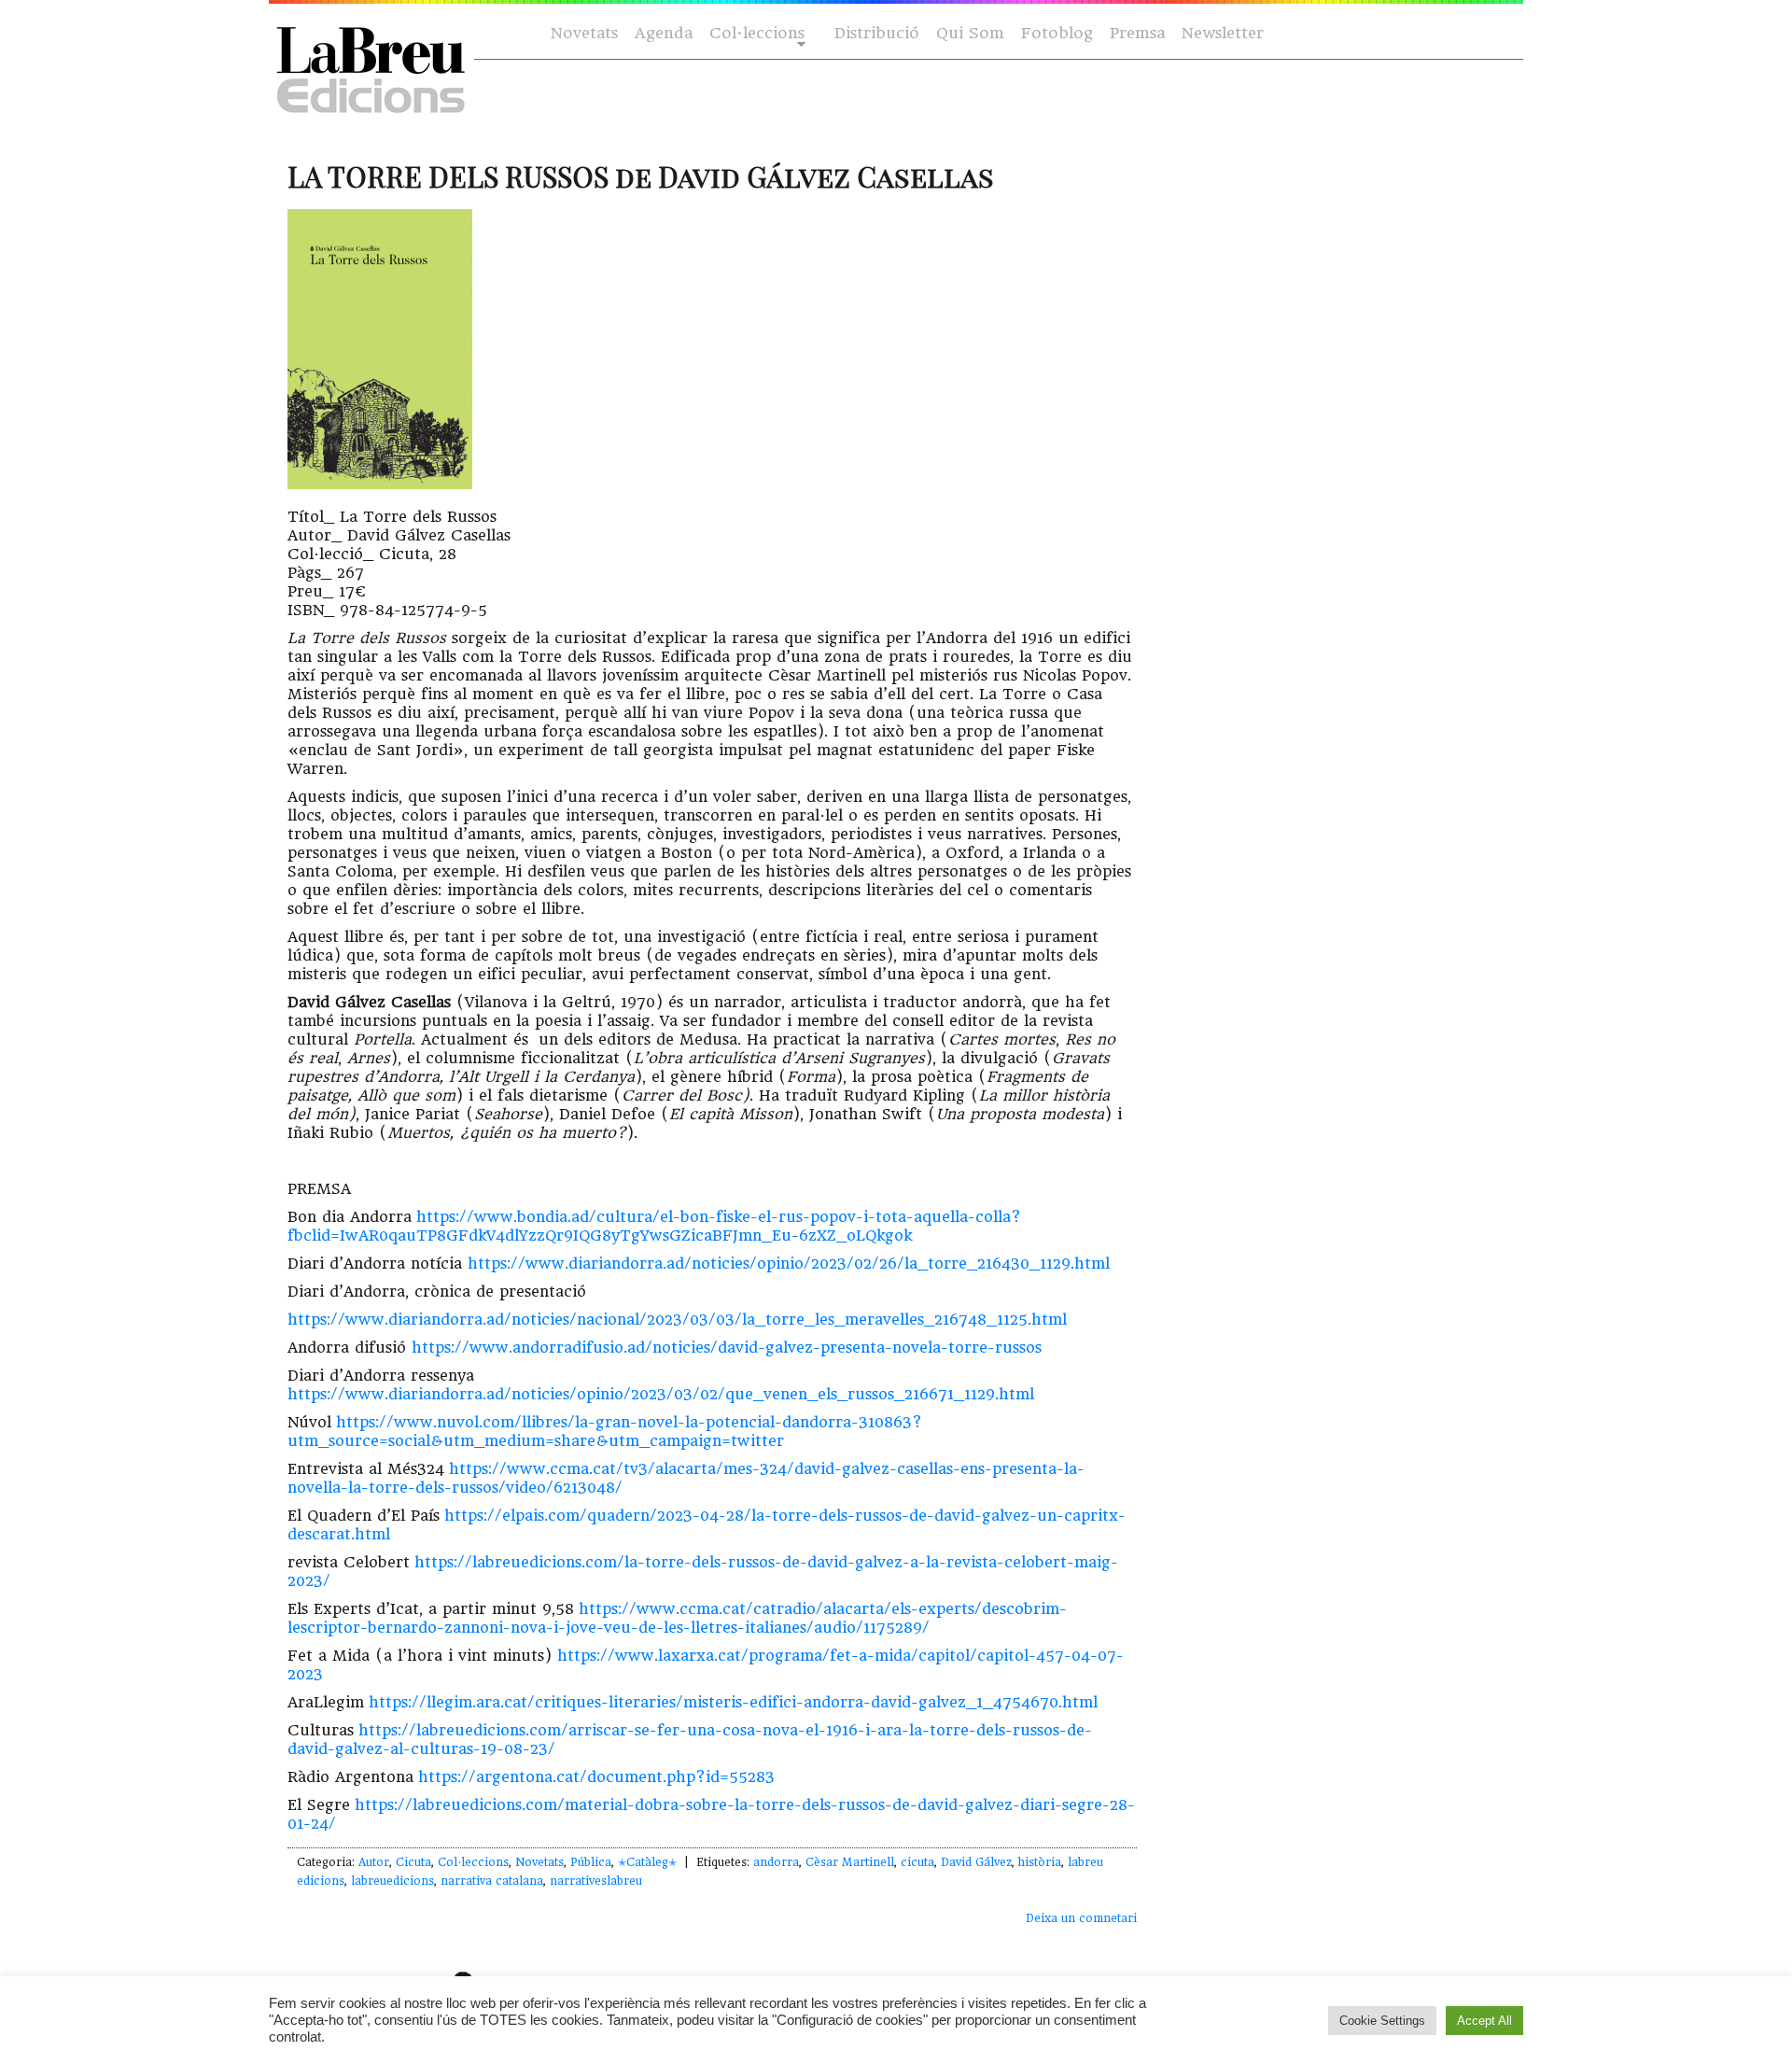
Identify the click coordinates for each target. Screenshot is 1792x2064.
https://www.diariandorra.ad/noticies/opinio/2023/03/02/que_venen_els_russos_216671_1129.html (661, 1394)
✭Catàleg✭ (647, 1862)
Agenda (664, 33)
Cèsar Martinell (850, 1862)
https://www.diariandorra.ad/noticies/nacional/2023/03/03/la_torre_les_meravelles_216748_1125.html (677, 1320)
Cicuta (413, 1862)
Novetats (584, 33)
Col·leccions (755, 34)
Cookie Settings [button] (1382, 2021)
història (1040, 1862)
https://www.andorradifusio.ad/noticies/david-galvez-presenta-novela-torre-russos (727, 1348)
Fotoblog (1057, 33)
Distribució (877, 33)
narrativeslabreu (596, 1881)
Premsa (1137, 33)
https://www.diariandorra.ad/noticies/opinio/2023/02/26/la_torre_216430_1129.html (789, 1264)
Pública (591, 1862)
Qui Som (970, 33)
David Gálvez (976, 1862)
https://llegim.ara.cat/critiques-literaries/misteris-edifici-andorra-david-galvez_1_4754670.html (733, 1702)
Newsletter (1223, 33)
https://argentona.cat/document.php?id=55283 (596, 1777)
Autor (374, 1862)
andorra (776, 1862)
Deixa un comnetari (1081, 1918)
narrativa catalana (492, 1881)
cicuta (917, 1862)
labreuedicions (392, 1881)
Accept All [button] (1484, 2021)
